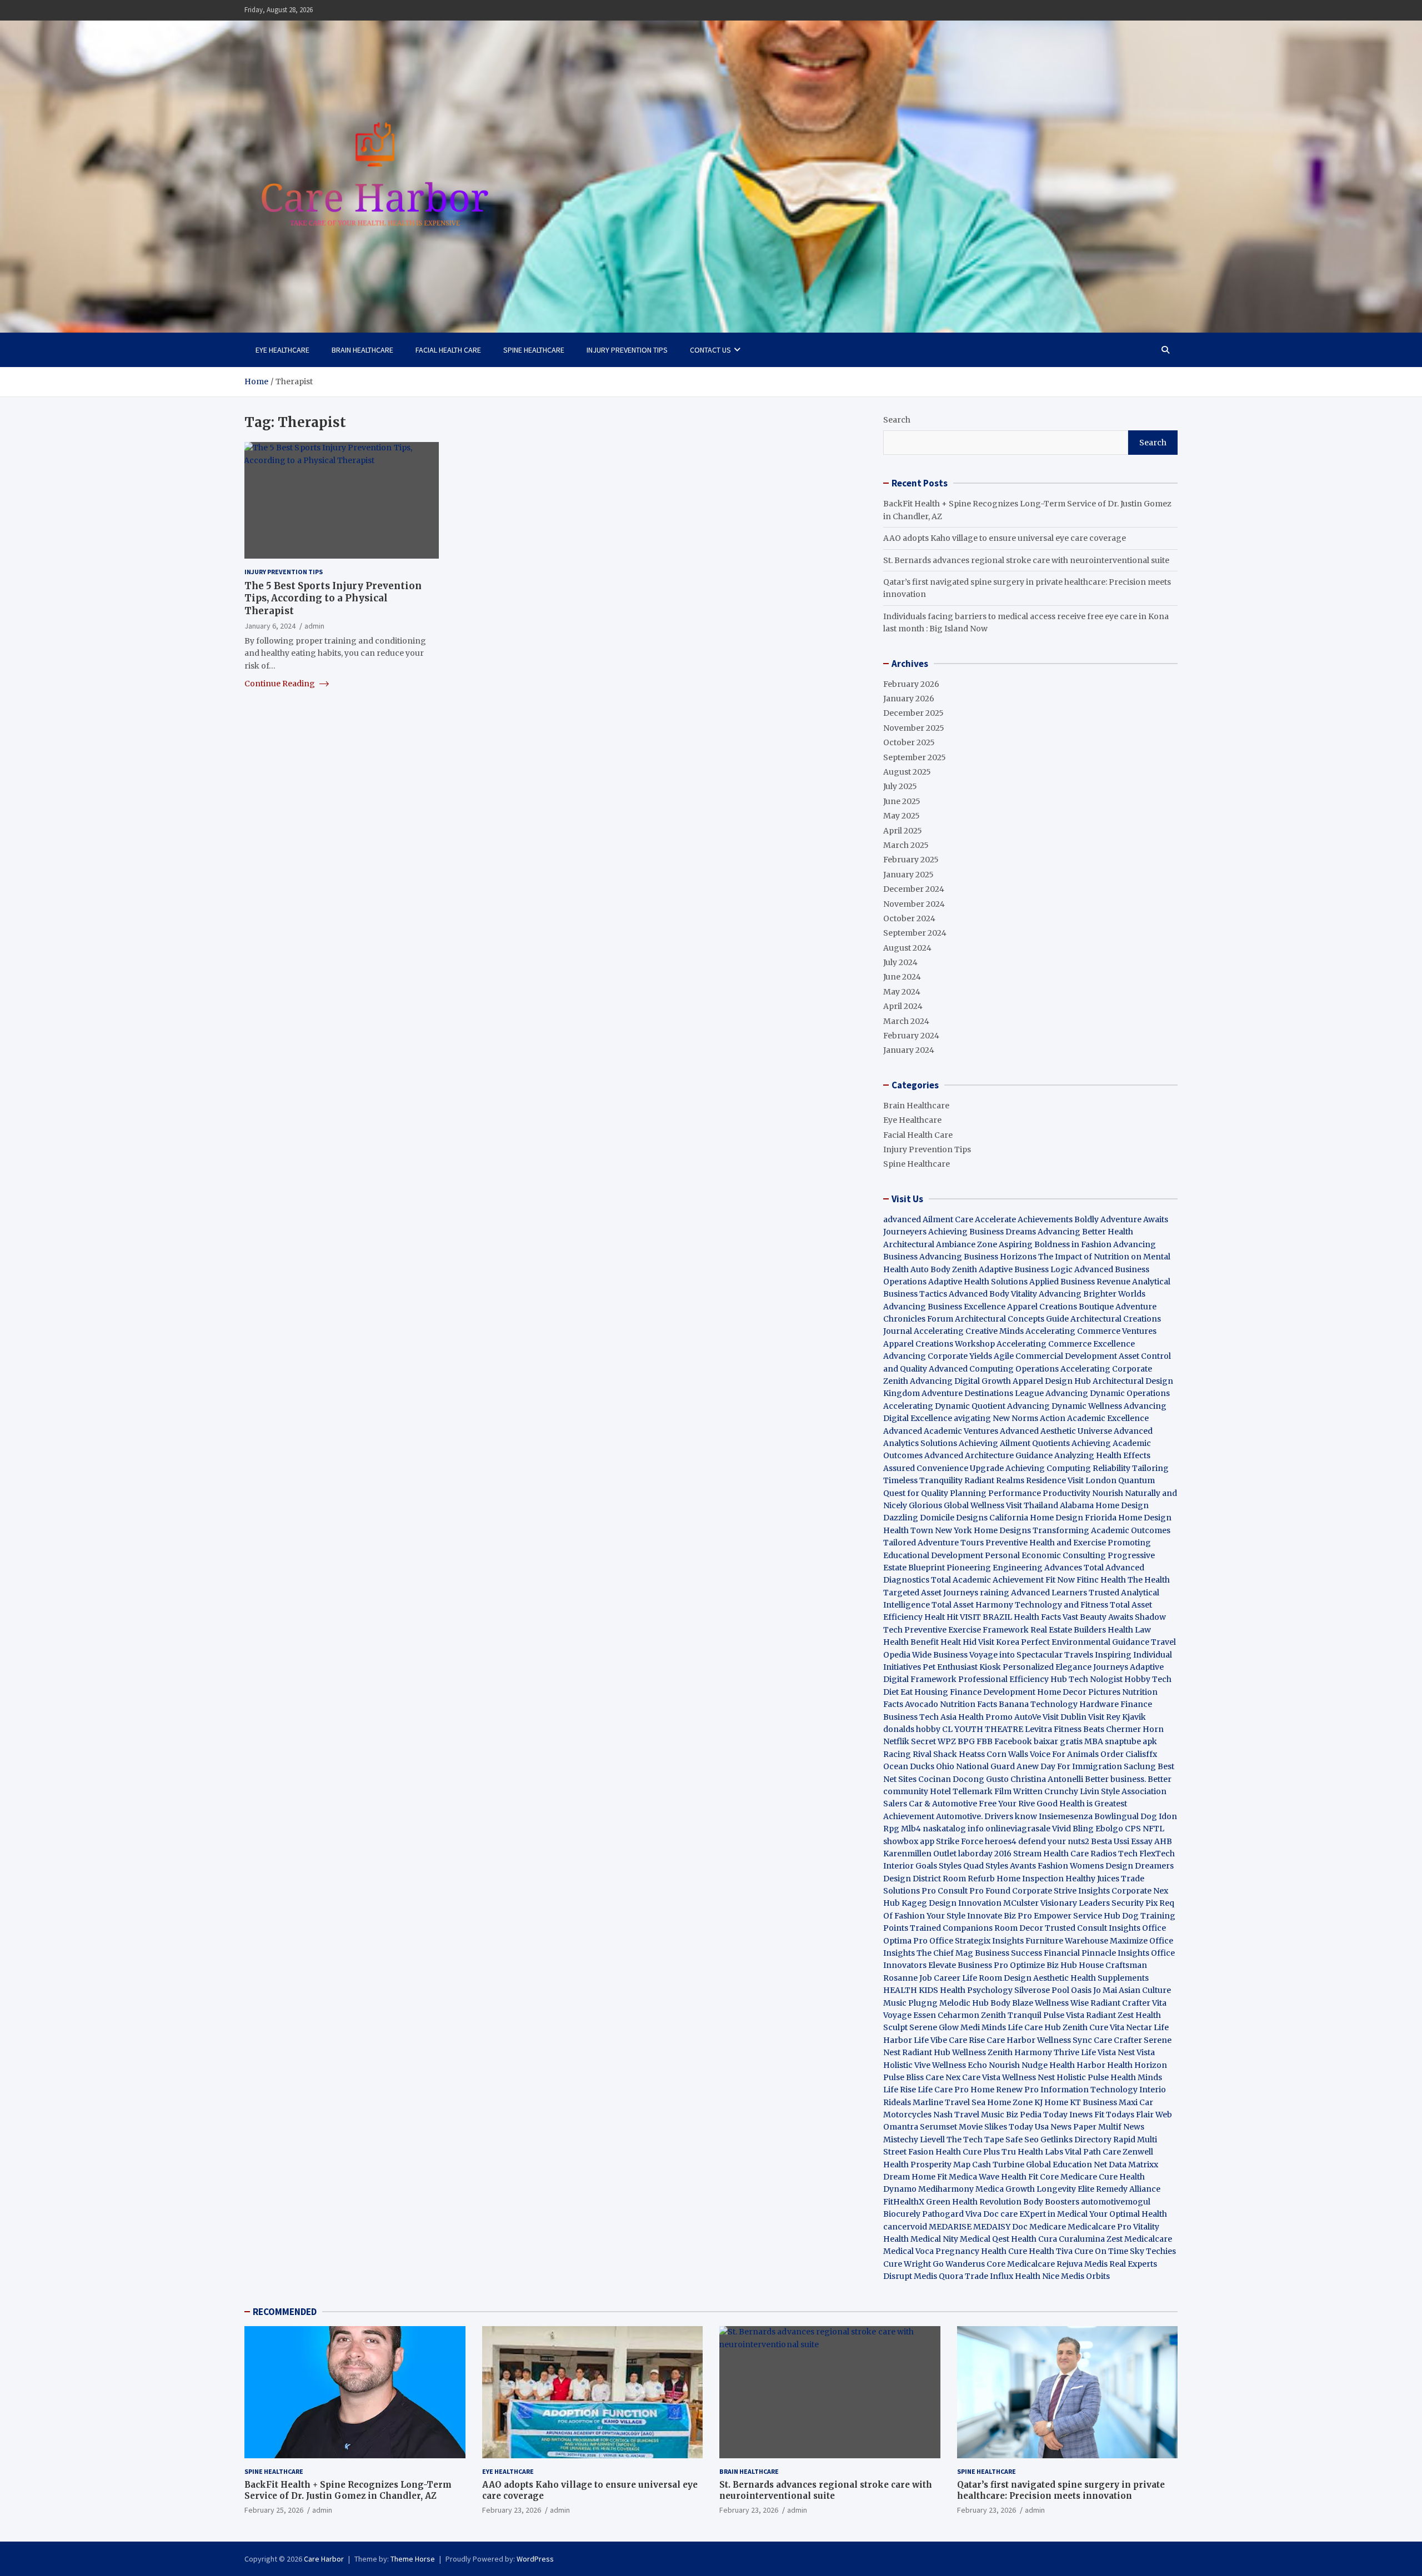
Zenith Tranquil (1011, 2015)
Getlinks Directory (1076, 2140)
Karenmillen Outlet (920, 1854)
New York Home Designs (983, 1530)
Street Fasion (908, 2152)
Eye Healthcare (282, 350)
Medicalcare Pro (1100, 2227)
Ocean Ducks (909, 1766)
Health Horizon (1137, 2065)
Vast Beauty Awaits (1098, 1617)
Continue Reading (281, 684)
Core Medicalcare (1021, 2264)
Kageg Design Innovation (952, 1903)
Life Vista (1098, 2052)
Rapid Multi (1135, 2140)
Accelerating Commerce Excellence (1066, 1344)
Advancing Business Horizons (978, 1257)
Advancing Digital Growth (960, 1381)
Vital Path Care (1093, 2152)
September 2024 (915, 933)
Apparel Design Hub (1052, 1381)
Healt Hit (942, 1617)
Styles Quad (961, 1866)
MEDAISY (992, 2227)
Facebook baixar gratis (1038, 1741)
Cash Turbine (998, 2165)
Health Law (1129, 1630)
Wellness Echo (960, 2065)
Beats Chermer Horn (1123, 1729)
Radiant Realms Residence (1015, 1480)
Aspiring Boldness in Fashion (1055, 1244)
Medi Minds (983, 2027)
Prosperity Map (940, 2165)
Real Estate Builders (1068, 1630)
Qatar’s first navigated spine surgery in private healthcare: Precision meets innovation (1061, 2490)
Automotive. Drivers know (987, 1816)
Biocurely (902, 2214)
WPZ (947, 1741)
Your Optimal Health (1128, 2214)
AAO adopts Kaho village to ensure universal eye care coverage (1005, 538)
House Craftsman (1113, 1965)
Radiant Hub (926, 2052)
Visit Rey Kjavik (1117, 1717)
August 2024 (907, 948)
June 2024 (902, 977)
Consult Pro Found (974, 1891)
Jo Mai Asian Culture (1132, 1990)
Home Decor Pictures (1079, 1692)
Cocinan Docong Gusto (963, 1779)
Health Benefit (911, 1642)
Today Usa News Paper (1053, 2127)
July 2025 (900, 786)
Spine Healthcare (534, 350)
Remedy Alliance (1128, 2189)
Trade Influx (989, 2276)
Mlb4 (911, 1829)
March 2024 (906, 1021)
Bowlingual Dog (1126, 1816)
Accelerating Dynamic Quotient (944, 1406)
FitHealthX (904, 2202)
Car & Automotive (943, 1804)
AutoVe (1028, 1717)
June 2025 (902, 801)
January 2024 (909, 1050)
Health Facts (1038, 1617)
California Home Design (1036, 1518)
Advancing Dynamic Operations (1108, 1393)
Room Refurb (969, 1879)
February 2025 (911, 860)
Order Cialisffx (1129, 1754)
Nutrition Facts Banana (984, 1704)
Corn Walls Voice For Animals (1043, 1754)
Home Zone (1010, 2102)
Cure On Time (1101, 2251)
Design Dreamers (1140, 1866)
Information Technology (1089, 2090)
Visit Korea (999, 1642)
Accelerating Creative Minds (969, 1331)
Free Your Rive (1007, 1804)
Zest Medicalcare (1139, 2239)
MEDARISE (950, 2227)
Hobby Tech (1148, 1679)
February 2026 (911, 684)
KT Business (1093, 2102)
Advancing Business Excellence (944, 1307)
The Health (1149, 1580)
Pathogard (943, 2214)
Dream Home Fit (915, 2177)
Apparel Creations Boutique (1060, 1307)
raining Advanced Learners (1033, 1593)
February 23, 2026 (512, 2510)
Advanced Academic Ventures (941, 1431)
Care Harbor (1011, 2040)
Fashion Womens (1071, 1866)
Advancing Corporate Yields (938, 1356)
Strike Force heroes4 (976, 1841)
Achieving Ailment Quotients (1014, 1443)
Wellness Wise (1062, 2003)
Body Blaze (1012, 2003)
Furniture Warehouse (1067, 1941)
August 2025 (907, 772)
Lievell (932, 2140)
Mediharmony (946, 2189)
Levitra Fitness (1053, 1729)
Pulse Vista (1064, 2015)
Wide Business (940, 1655)
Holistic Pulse (1083, 2077)
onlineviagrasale (1018, 1829)
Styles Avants (1011, 1866)
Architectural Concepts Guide (1012, 1319)
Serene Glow (934, 2027)
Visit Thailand (1032, 1505)
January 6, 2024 (270, 625)
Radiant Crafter (1120, 2003)
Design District (912, 1879)
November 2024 (914, 904)
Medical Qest (985, 2239)
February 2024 (911, 1036)
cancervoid (905, 2227)
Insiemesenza (1066, 1816)
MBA (1094, 1741)
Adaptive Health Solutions (978, 1282)
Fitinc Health (1101, 1580)
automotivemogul (1116, 2202)
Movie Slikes (983, 2127)
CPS (1133, 1829)
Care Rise (967, 2040)
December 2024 (914, 889)
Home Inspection (1030, 1879)
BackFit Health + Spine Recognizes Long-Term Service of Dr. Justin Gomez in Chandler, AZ (348, 2490)
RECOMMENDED (285, 2312)
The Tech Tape (975, 2140)
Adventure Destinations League (983, 1393)
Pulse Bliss (903, 2077)
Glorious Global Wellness (957, 1505)
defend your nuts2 (1054, 1841)
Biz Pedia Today (1037, 2115)
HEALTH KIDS (911, 1990)
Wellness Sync (1065, 2040)
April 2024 (903, 1006)
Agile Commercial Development (1055, 1356)
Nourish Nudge (1018, 2065)
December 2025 (913, 713)
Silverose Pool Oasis (1053, 1990)
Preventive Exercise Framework (967, 1630)
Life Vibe (930, 2040)
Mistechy (901, 2140)
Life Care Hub (1034, 2027)
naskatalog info (953, 1829)
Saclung (1140, 1766)
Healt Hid (958, 1642)
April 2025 (903, 831)
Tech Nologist (1096, 1679)
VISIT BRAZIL (986, 1617)
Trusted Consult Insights (1093, 1928)
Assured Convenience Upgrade (943, 1468)
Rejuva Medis (1082, 2264)
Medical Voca (908, 2251)
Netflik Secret (910, 1741)
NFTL (1153, 1829)
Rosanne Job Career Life (930, 1978)
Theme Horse (413, 2559)
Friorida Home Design (1128, 1518)
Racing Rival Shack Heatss (934, 1754)
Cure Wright (907, 2264)
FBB (985, 1741)
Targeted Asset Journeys (931, 1593)
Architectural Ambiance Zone (940, 1244)
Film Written (1018, 1791)
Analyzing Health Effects (1102, 1455)
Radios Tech (1114, 1854)
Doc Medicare (1039, 2227)
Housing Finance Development (975, 1692)
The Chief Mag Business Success (979, 1953)
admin (314, 625)
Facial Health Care (448, 350)
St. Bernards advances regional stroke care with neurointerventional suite (1026, 560)
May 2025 (902, 816)
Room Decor (1019, 1928)
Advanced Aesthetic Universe (1056, 1431)
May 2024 (902, 992)
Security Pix (1135, 1903)
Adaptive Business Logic (1026, 1269)
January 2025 (908, 875)
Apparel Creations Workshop (939, 1344)
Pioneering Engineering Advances (1014, 1568)
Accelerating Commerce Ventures (1091, 1331)
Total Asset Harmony (972, 1605)
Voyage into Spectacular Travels (1031, 1655)
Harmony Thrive (1047, 2052)
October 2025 (909, 742)
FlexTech (1157, 1854)
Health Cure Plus (968, 2152)
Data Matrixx (1133, 2165)
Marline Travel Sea (949, 2102)
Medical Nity (934, 2239)
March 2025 (906, 845)
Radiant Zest (1111, 2015)
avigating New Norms (996, 1418)
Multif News (1121, 2127)
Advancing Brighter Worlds (1092, 1294)
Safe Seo (1022, 2140)
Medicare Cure (1089, 2177)
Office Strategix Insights (977, 1941)
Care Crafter (1118, 2040)
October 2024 (909, 918)
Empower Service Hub (1078, 1916)
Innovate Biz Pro (1000, 1916)
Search (897, 420)
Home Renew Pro (1005, 2090)
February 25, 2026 (274, 2510)
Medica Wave (974, 2177)
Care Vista (981, 2077)
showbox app (909, 1841)
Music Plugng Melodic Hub (936, 2003)
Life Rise (900, 2090)
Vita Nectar (1131, 2027)
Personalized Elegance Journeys (1065, 1667)
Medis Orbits (1085, 2276)
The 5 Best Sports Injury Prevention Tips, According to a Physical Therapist (333, 598)
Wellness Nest (1028, 2077)
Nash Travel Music (969, 2115)
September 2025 (915, 757)
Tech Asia (938, 1717)
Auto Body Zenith (944, 1269)
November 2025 (914, 728)
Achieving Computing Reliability (1068, 1468)
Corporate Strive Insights (1061, 1891)
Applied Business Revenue (1080, 1282)
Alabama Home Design (1104, 1505)
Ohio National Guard (975, 1766)
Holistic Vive (907, 2065)
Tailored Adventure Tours (933, 1543)
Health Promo (985, 1717)
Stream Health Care (1051, 1854)
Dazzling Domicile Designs (935, 1518)
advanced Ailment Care (928, 1219)
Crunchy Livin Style (1082, 1791)
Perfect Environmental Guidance (1085, 1642)
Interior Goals (910, 1866)
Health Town (908, 1530)
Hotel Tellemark (961, 1791)
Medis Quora (938, 2276)
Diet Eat (898, 1692)
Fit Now (1060, 1580)
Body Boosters (1051, 2202)
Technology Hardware (1075, 1704)
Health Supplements (1110, 1978)
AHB (1163, 1841)
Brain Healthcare (362, 350)
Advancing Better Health (1085, 1232)
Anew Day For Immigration (1069, 1766)
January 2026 (909, 699)
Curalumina (1082, 2239)
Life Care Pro (943, 2090)
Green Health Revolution (974, 2202)
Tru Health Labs (1032, 2152)
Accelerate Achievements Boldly (1037, 1219)
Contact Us (710, 350)
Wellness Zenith (982, 2052)
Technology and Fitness (1062, 1605)
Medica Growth (1005, 2189)
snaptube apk (1131, 1741)
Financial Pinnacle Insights (1096, 1953)
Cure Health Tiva (1040, 2251)
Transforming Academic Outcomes (1101, 1530)
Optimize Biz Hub (1043, 1965)
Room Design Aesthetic (1024, 1978)
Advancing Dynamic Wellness (1065, 1406)
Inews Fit (1087, 2115)
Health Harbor (1077, 2065)
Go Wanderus (959, 2264)
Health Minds (1136, 2077)
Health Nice (1037, 2276)
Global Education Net (1066, 2165)
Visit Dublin (1065, 1717)
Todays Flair (1130, 2115)
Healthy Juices (1092, 1879)
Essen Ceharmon (946, 2015)
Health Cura (1034, 2239)
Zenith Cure (1085, 2027)
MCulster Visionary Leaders (1057, 1903)
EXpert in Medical (1053, 2214)
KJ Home (1052, 2102)
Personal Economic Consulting (1045, 1555)
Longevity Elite (1065, 2189)
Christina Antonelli (1047, 1779)
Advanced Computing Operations (994, 1369)
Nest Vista (1136, 2052)
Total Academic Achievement (987, 1580)
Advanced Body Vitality (993, 1294)
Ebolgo (1109, 1829)
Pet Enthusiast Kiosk (962, 1667)
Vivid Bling (1073, 1829)
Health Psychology (976, 1990)
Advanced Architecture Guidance (988, 1455)
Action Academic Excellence (1094, 1418)
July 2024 (900, 962)
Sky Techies (1153, 2251)
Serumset (938, 2127)
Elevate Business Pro (968, 1965)
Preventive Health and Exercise (1046, 1543)
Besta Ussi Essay (1122, 1841)
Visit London (1092, 1480)
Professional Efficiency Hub (1013, 1679)
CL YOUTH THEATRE (983, 1729)
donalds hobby (912, 1729)
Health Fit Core (1030, 2177)
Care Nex (943, 2077)
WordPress (535, 2559)
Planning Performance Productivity (1020, 1493)
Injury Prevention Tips (627, 350)
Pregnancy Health (971, 2251)
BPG (966, 1741)
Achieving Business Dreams (982, 1232)
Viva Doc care (992, 2214)
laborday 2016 (985, 1854)
